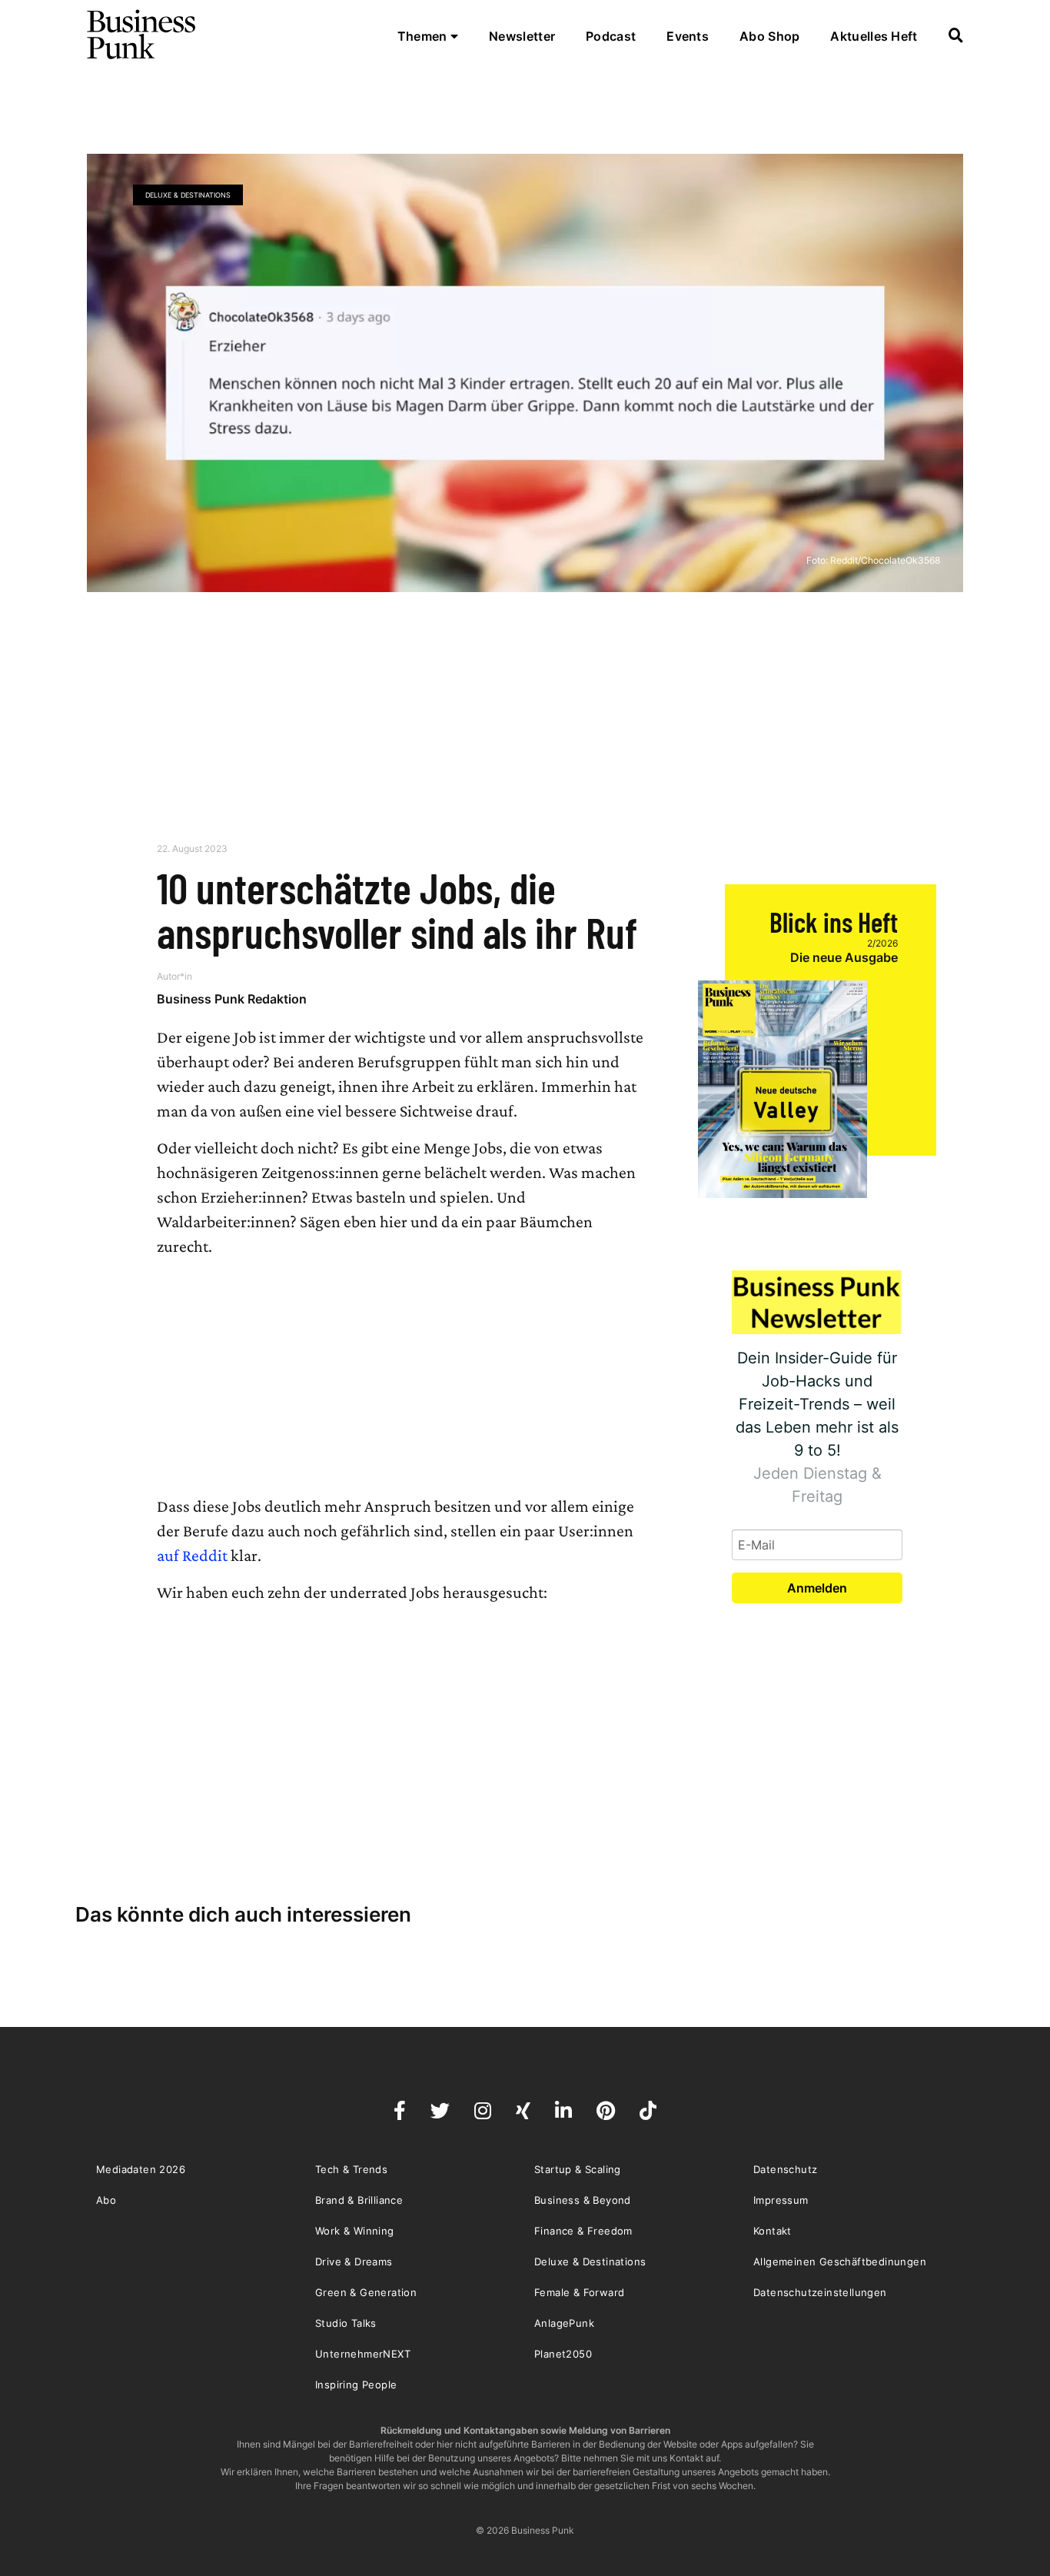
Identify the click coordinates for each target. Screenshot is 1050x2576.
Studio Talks (346, 2323)
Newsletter (522, 36)
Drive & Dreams (354, 2261)
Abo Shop (769, 36)
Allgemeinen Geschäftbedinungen (840, 2261)
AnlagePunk (564, 2323)
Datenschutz (785, 2169)
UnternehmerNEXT (363, 2354)
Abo (106, 2200)
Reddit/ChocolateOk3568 (885, 560)
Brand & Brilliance (359, 2200)
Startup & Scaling (578, 2169)
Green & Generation (366, 2292)
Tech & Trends (351, 2169)
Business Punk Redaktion (232, 999)
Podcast (611, 36)
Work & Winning (355, 2231)
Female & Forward (579, 2292)
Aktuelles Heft (874, 36)
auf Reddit (192, 1555)
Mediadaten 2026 (141, 2169)
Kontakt (773, 2231)
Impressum (781, 2200)
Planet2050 (563, 2354)
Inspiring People (356, 2385)
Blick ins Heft (834, 922)
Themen (424, 36)
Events (688, 36)
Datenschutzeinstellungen (820, 2292)
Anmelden (817, 1588)
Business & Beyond (583, 2200)
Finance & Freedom (583, 2231)
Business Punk (142, 35)
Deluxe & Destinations (188, 195)
